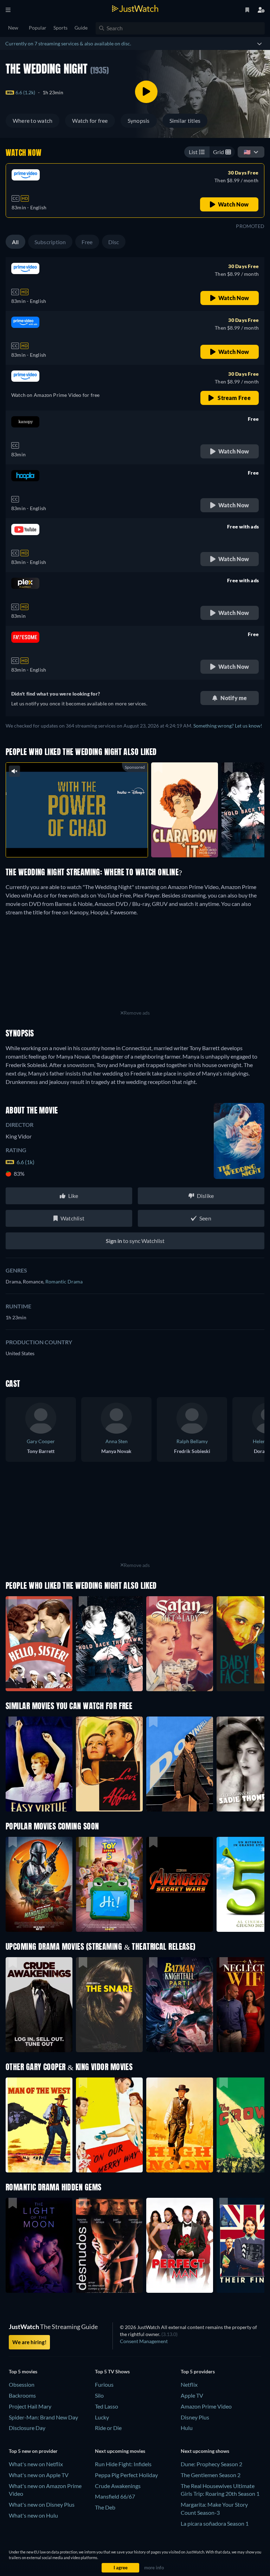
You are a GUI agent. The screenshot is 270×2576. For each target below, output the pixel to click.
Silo (99, 2395)
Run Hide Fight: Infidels (123, 2464)
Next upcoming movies (120, 2451)
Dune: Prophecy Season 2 (211, 2464)
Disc (114, 242)
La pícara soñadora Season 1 (215, 2523)
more (82, 843)
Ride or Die (108, 2428)
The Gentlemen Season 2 (211, 2475)
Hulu (187, 2428)
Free (87, 242)
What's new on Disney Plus (42, 2504)
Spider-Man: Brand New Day (43, 2417)
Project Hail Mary (30, 2406)
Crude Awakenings (118, 2486)
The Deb (105, 2507)
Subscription (50, 242)
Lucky (102, 2417)
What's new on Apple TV (39, 2475)
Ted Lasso (107, 2406)
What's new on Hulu (33, 2515)
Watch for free (90, 120)
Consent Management (144, 2341)
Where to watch (33, 120)
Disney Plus (195, 2417)
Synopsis (139, 120)
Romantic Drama (64, 1281)
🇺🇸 (247, 152)
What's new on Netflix (36, 2464)
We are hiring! (29, 2342)
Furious (104, 2384)
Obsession (22, 2384)
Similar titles (185, 120)
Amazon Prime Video (206, 2406)
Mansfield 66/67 (115, 2496)
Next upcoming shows (205, 2451)
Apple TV (192, 2395)
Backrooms (22, 2395)
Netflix (189, 2384)
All (15, 242)
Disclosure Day (27, 2428)
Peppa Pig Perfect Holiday (126, 2475)
